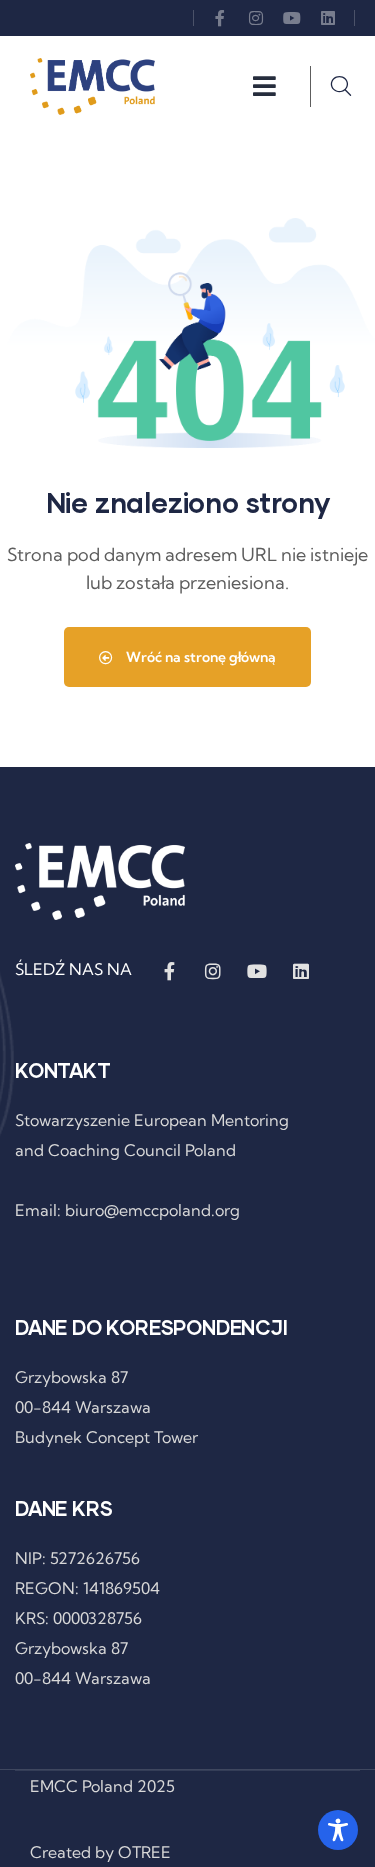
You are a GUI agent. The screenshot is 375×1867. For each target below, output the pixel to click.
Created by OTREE (100, 1852)
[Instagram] (256, 18)
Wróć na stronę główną (199, 657)
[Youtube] (292, 18)
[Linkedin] (328, 18)
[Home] (92, 86)
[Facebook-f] (220, 18)
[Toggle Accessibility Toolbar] (338, 1830)
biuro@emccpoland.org (152, 1210)
